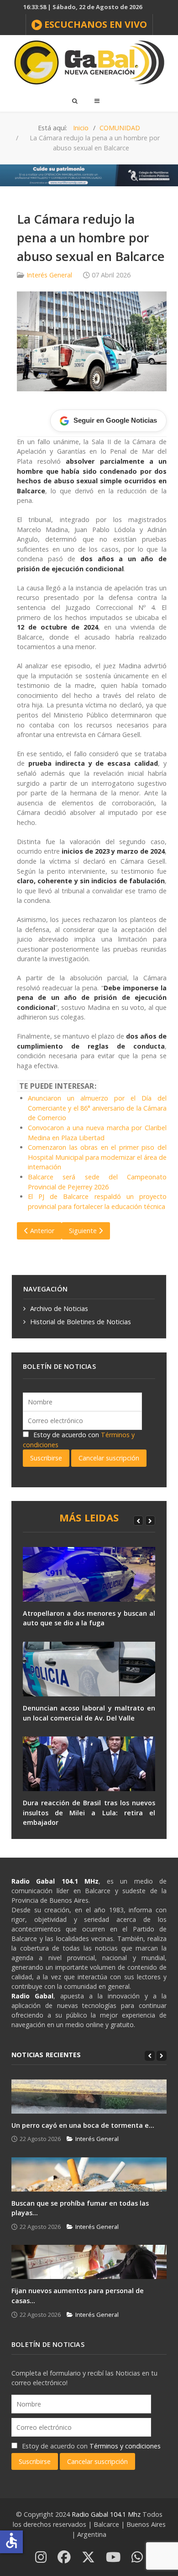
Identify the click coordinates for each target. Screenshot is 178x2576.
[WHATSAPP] (137, 2558)
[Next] (150, 1521)
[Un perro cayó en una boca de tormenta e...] (89, 2097)
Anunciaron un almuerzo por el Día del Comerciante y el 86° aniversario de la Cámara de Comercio (97, 1108)
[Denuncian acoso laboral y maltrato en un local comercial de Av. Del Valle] (89, 1669)
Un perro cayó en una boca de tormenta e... (83, 2125)
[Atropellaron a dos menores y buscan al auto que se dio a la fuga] (89, 1574)
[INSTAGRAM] (41, 2558)
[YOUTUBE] (113, 2558)
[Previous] (138, 1521)
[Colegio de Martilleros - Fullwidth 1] (89, 175)
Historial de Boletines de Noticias (81, 1322)
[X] (88, 2558)
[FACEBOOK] (64, 2558)
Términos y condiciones (125, 2446)
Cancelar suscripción (109, 1458)
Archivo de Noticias (59, 1308)
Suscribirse (46, 1458)
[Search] (74, 101)
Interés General (49, 275)
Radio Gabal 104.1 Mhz (107, 2514)
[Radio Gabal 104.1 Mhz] (89, 62)
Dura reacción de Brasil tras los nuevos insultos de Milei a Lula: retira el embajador (89, 1813)
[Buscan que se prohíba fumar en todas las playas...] (89, 2174)
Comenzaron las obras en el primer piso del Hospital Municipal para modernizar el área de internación (97, 1157)
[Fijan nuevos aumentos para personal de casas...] (89, 2262)
